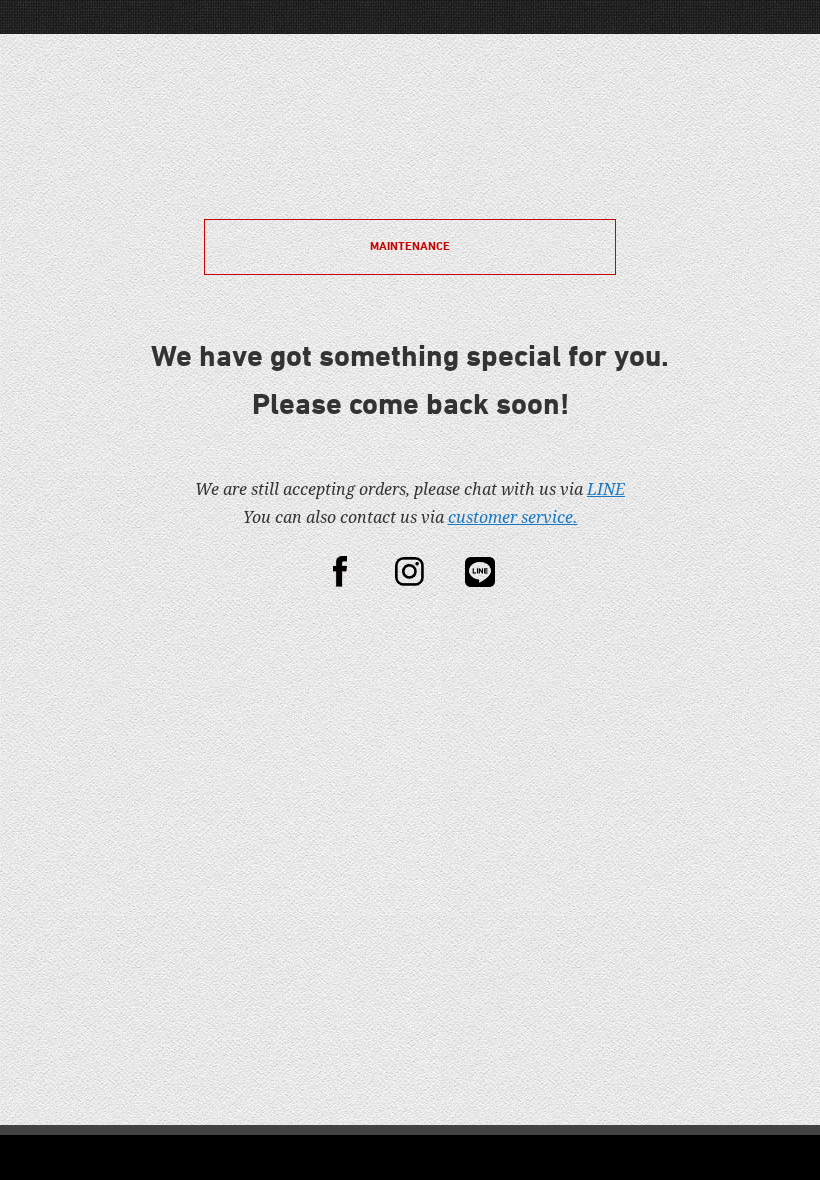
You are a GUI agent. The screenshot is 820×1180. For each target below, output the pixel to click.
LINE (606, 489)
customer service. (513, 517)
